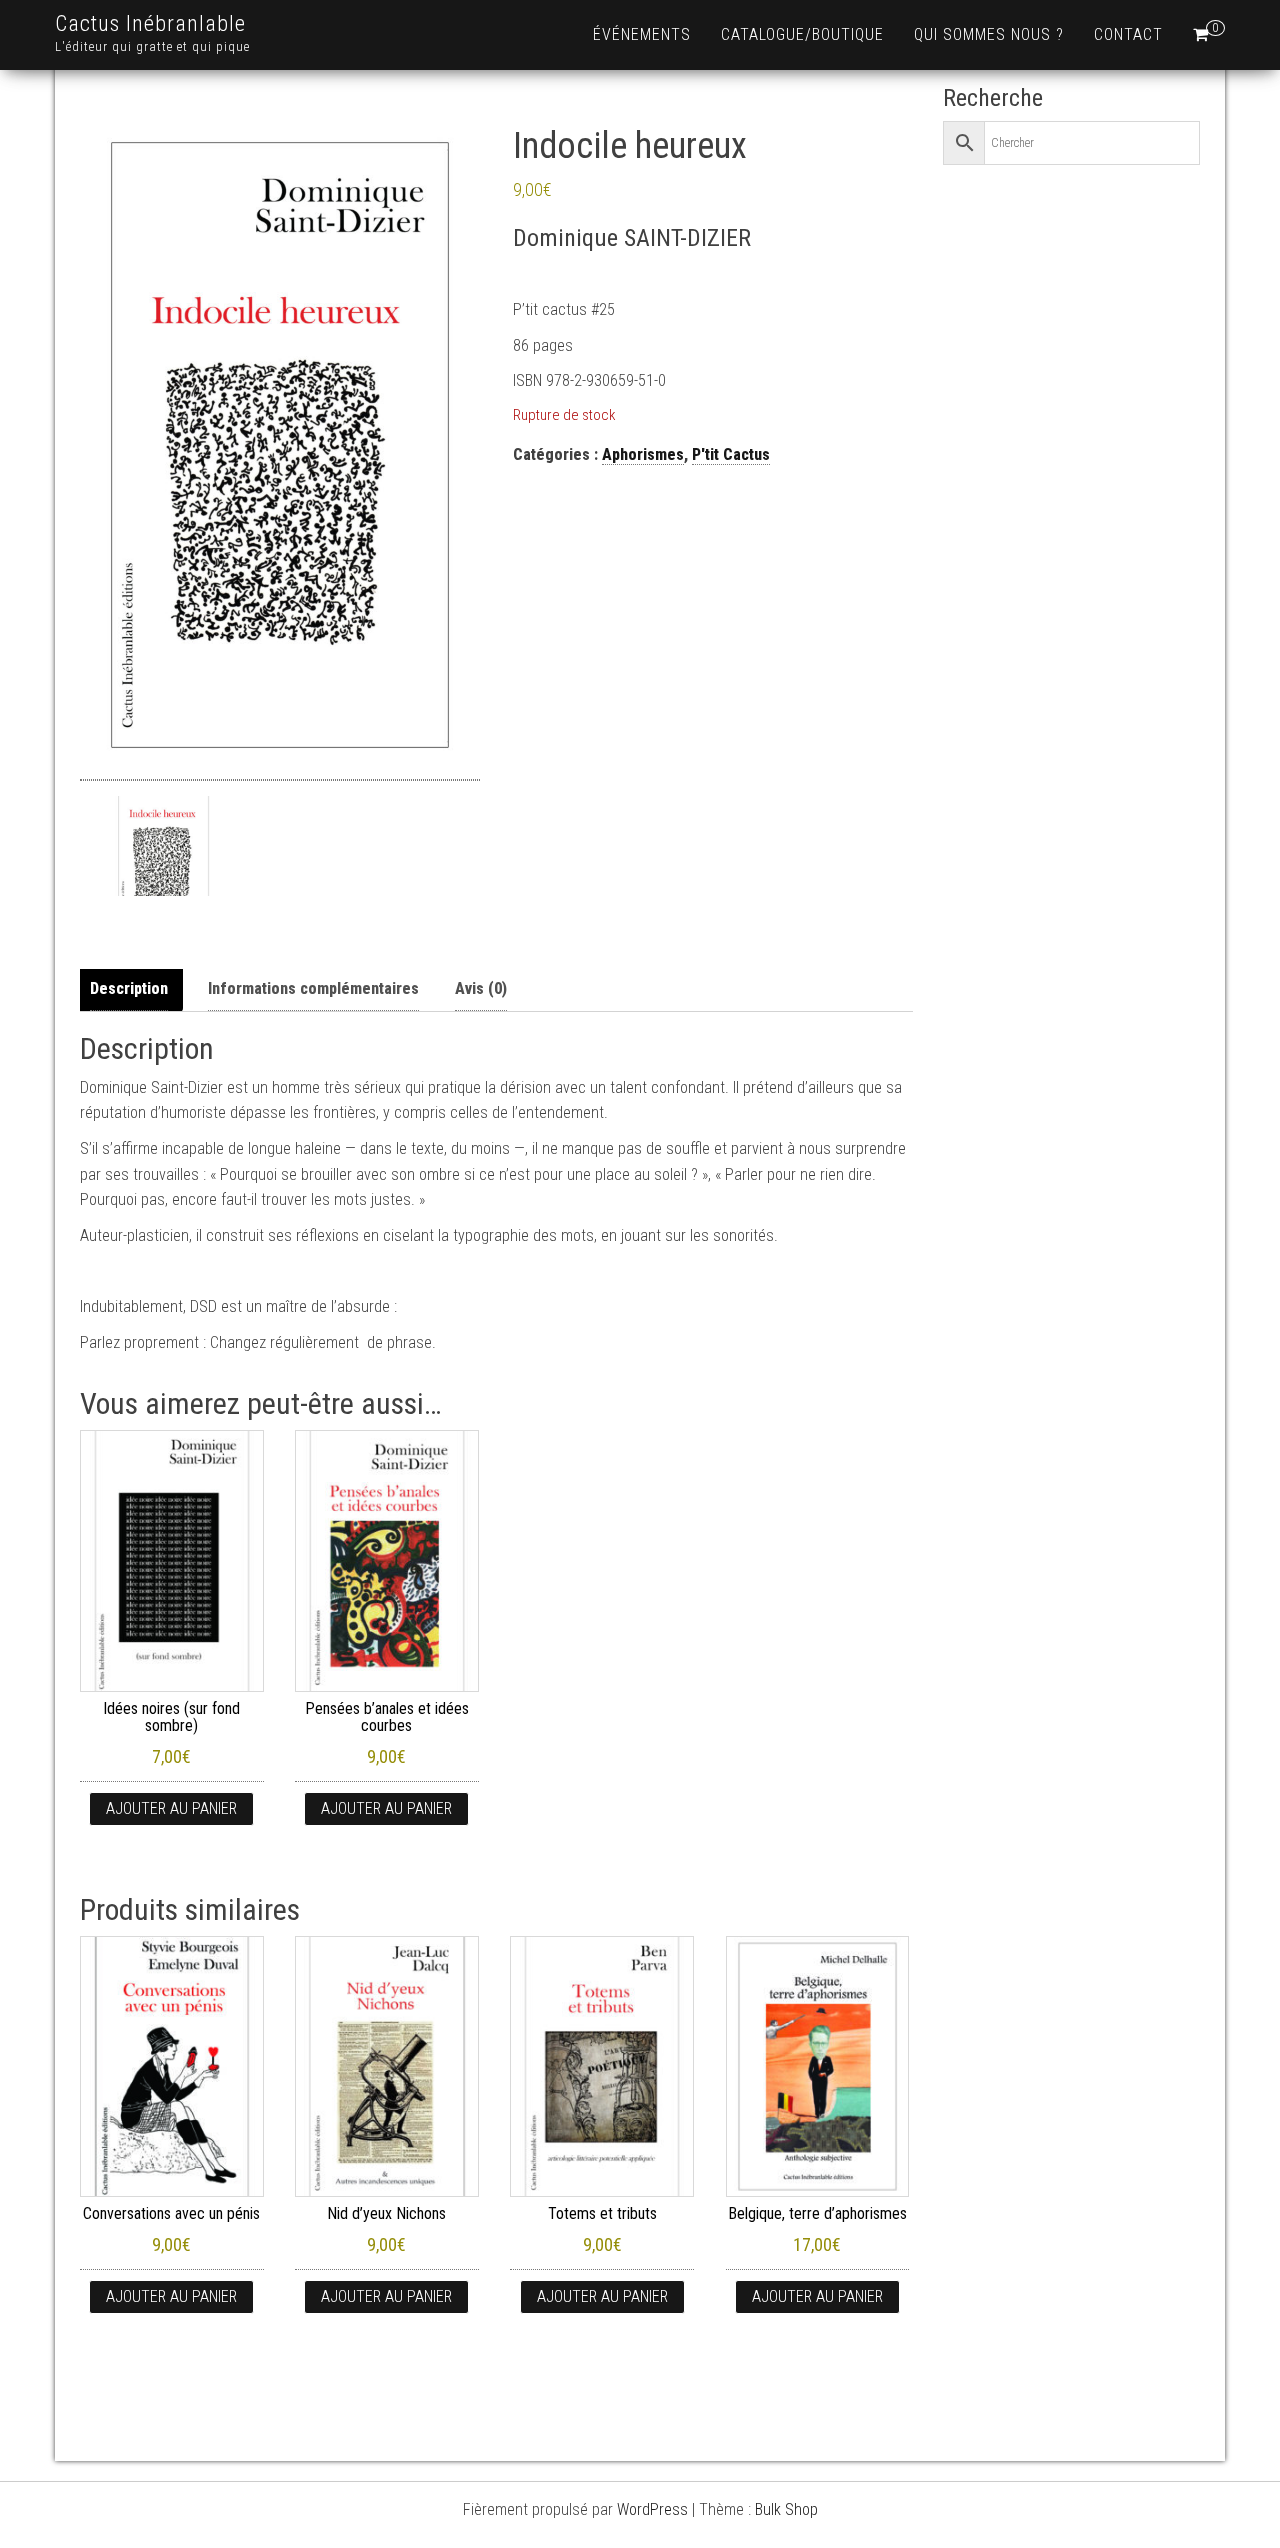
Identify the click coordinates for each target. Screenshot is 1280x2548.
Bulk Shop (786, 2509)
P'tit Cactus (731, 454)
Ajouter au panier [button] (171, 1808)
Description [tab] (129, 988)
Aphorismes (643, 454)
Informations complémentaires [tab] (313, 988)
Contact (1128, 34)
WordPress (652, 2509)
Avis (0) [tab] (481, 988)
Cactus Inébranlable (150, 23)
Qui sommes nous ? (989, 34)
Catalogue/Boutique (802, 34)
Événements (642, 34)
